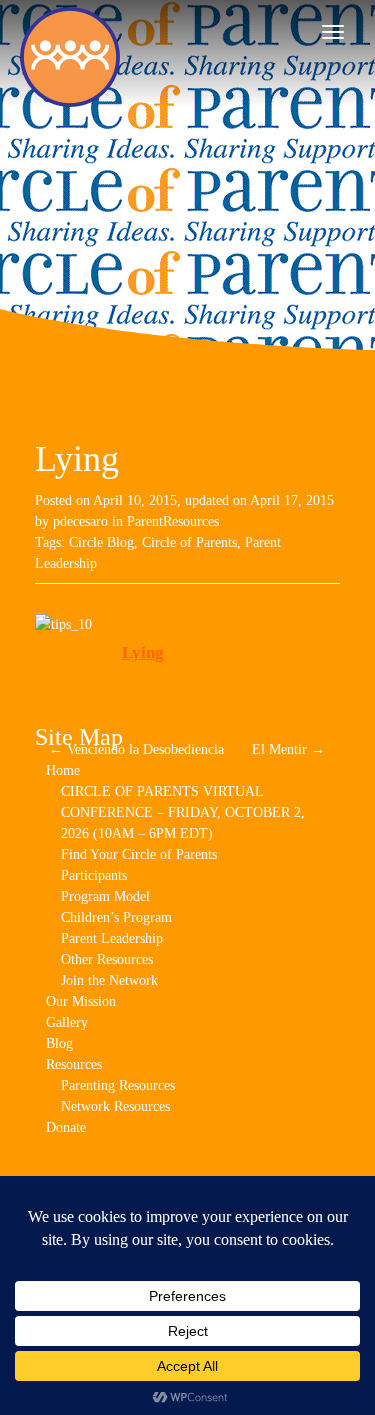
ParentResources (173, 521)
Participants (94, 875)
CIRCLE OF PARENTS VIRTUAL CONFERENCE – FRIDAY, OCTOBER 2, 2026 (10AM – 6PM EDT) (183, 812)
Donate (66, 1127)
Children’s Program (116, 917)
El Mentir (288, 749)
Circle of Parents (189, 542)
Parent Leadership (112, 938)
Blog (59, 1043)
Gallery (67, 1022)
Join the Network (109, 980)
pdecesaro (80, 521)
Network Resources (115, 1106)
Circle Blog (101, 542)
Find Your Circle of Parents (139, 854)
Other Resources (107, 959)
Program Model (105, 896)
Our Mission (81, 1001)
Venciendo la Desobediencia (136, 749)
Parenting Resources (118, 1085)
